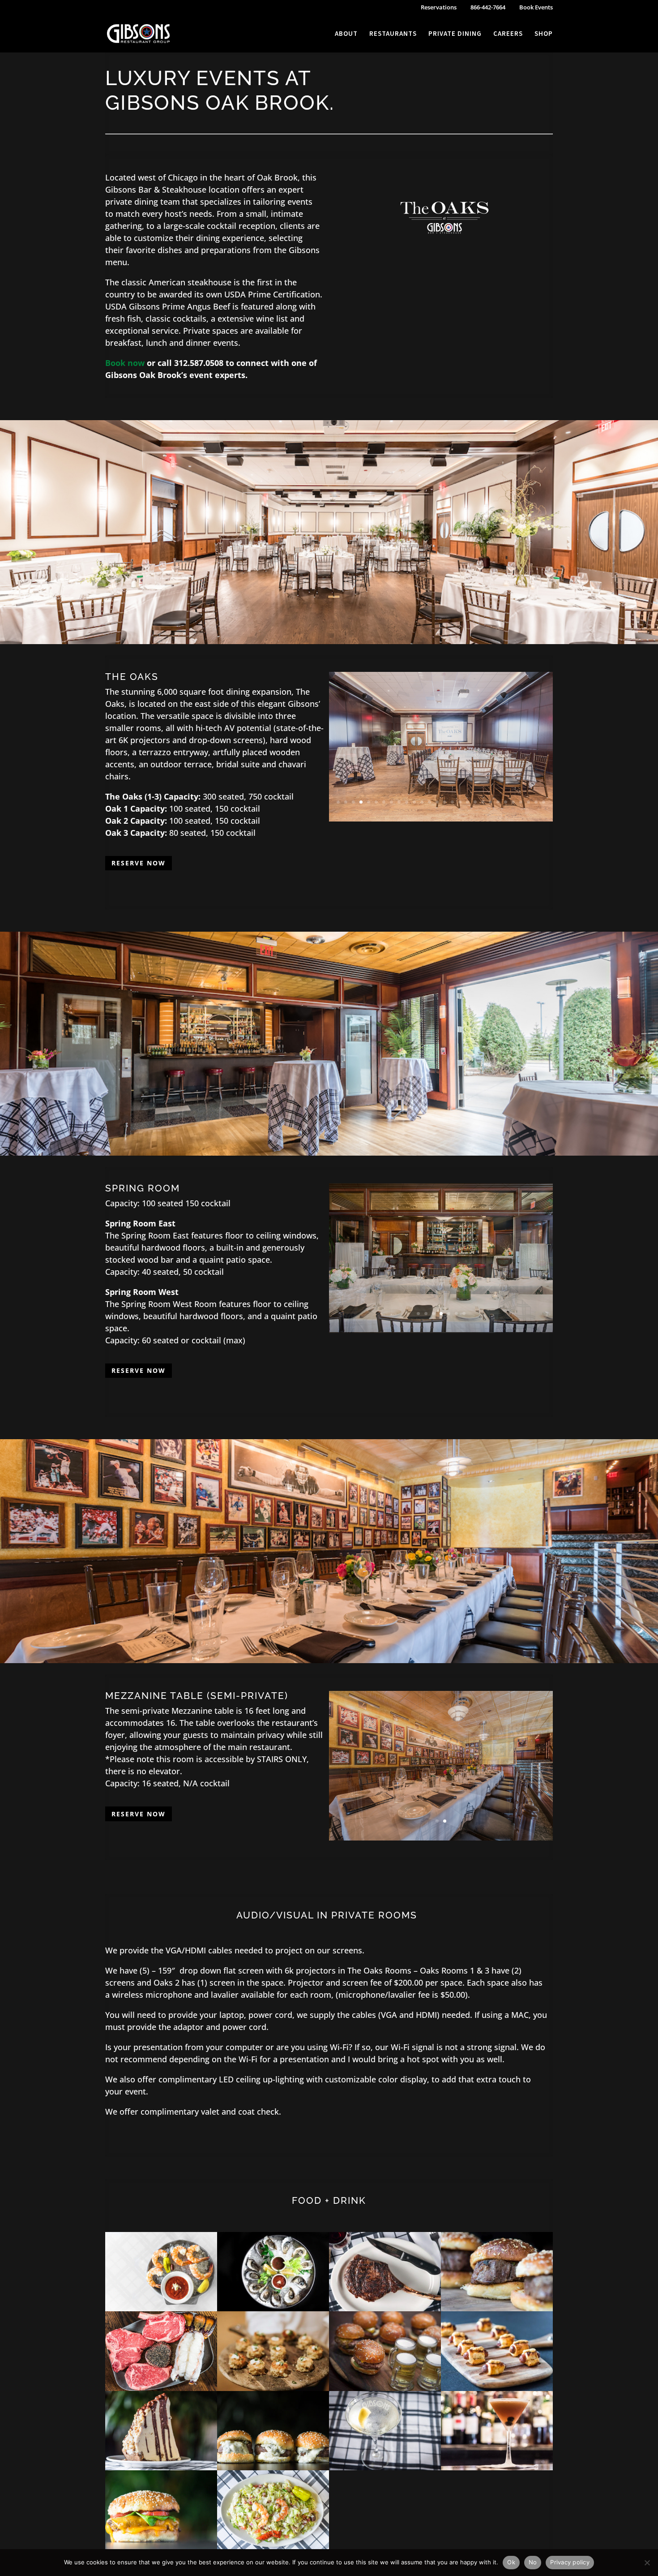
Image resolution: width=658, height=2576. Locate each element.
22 (498, 802)
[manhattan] (497, 2467)
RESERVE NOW (139, 863)
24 (513, 802)
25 (521, 802)
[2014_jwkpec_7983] (385, 2308)
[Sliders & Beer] (385, 2388)
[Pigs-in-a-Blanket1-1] (497, 2388)
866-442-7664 (488, 8)
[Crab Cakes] (273, 2388)
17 (460, 802)
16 (452, 802)
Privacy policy (570, 2562)
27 (536, 802)
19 (475, 802)
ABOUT (346, 34)
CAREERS (508, 34)
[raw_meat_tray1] (161, 2388)
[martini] (385, 2467)
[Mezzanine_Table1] (441, 1837)
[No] (647, 2563)
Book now (125, 363)
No (533, 2562)
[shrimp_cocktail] (161, 2308)
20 (483, 802)
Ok (511, 2562)
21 (490, 802)
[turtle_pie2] (161, 2467)
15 (445, 802)
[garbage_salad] (273, 2547)
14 (437, 802)
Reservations (439, 8)
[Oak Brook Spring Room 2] (441, 1325)
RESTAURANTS (393, 34)
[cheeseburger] (161, 2547)
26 (528, 802)
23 (506, 802)
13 (429, 802)
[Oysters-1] (273, 2308)
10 (407, 802)
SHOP (544, 34)
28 (544, 802)
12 (422, 802)
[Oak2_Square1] (441, 818)
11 (414, 802)
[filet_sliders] (273, 2467)
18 (468, 802)
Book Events (536, 8)
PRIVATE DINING (455, 34)
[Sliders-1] (497, 2308)
